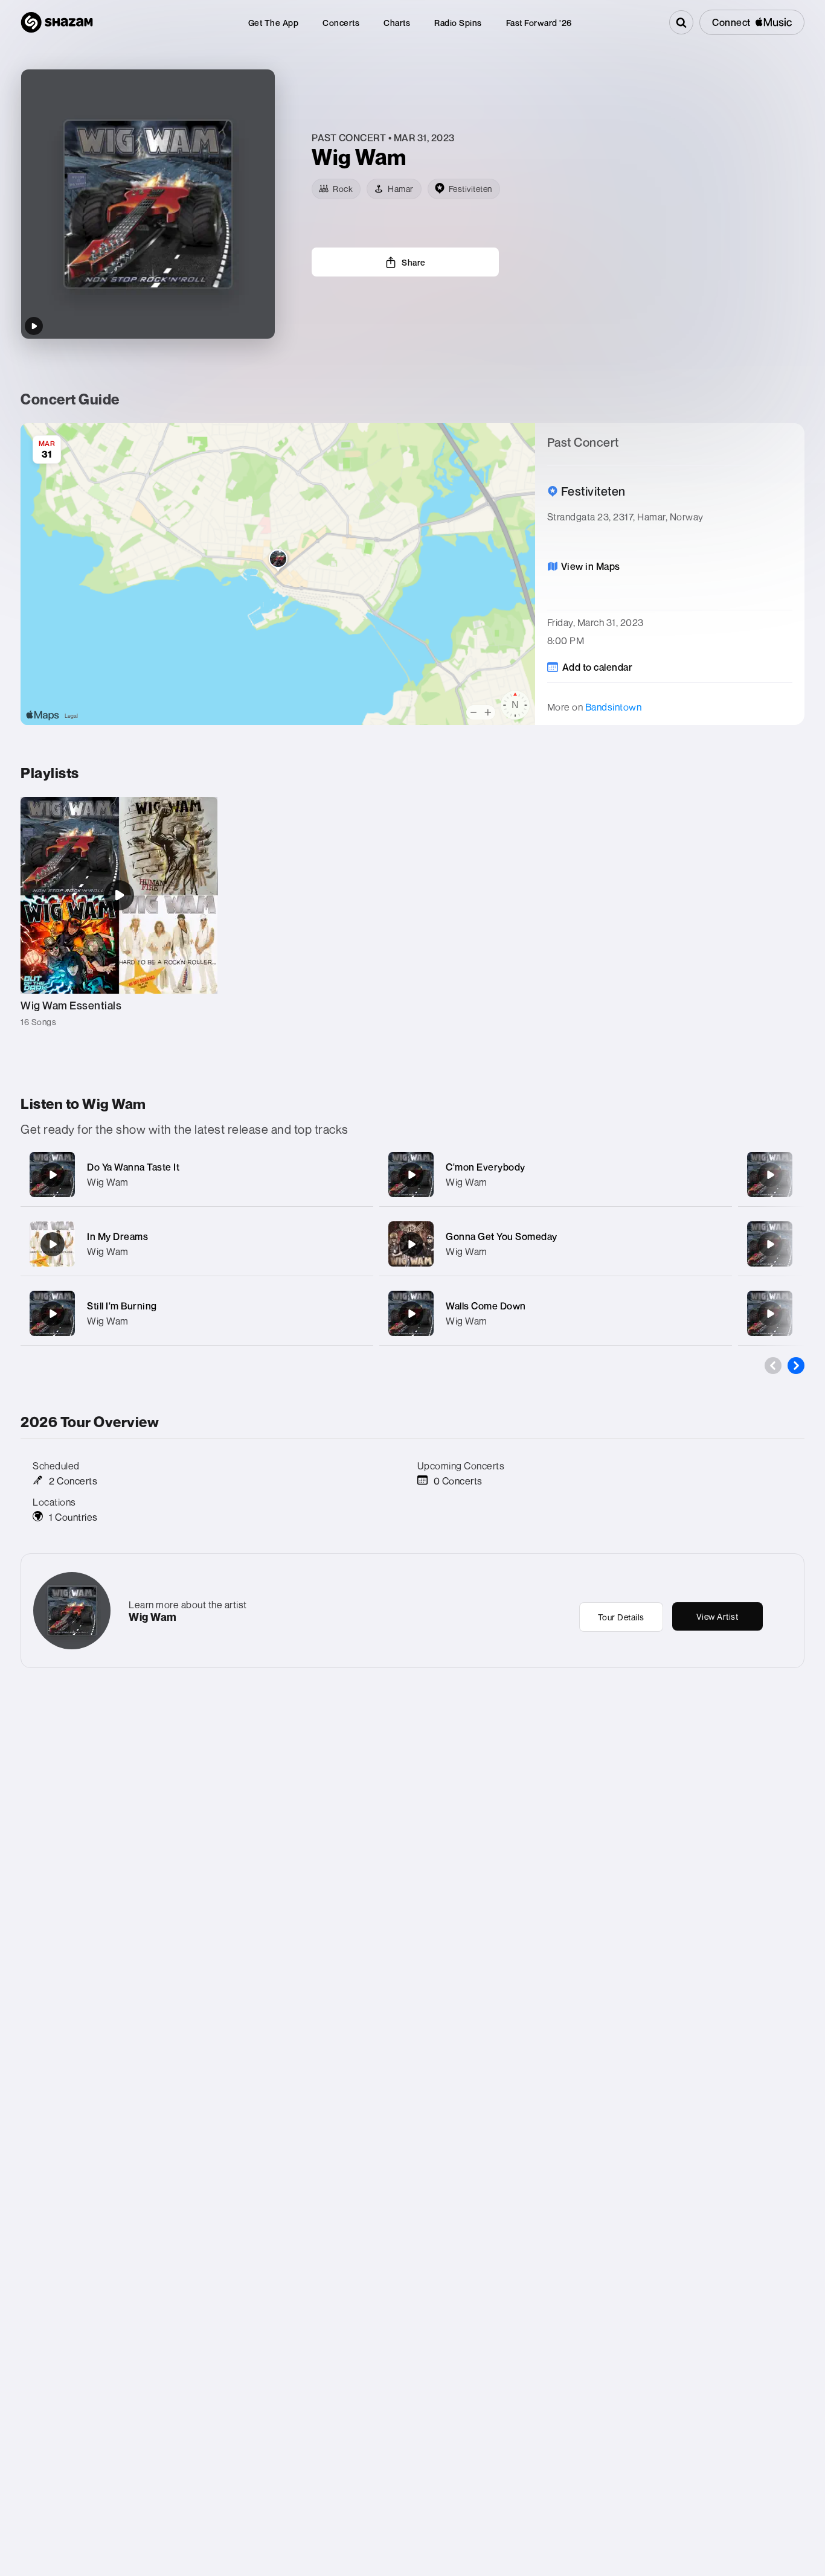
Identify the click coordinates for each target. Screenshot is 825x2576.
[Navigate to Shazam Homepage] (57, 22)
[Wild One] (770, 1175)
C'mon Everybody (486, 1167)
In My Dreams (117, 1236)
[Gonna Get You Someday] (411, 1244)
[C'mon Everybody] (411, 1175)
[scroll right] (796, 1366)
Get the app (274, 23)
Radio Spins (458, 23)
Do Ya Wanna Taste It (133, 1167)
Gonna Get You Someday (502, 1236)
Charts (397, 23)
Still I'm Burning (122, 1306)
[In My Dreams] (53, 1244)
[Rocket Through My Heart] (770, 1314)
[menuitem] (274, 23)
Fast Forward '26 (539, 23)
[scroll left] (773, 1366)
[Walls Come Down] (411, 1314)
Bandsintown (614, 707)
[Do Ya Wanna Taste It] (53, 1175)
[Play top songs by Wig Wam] (34, 326)
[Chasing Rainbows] (770, 1244)
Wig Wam (108, 1182)
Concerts (341, 23)
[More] (356, 1175)
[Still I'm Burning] (53, 1314)
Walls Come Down (486, 1306)
